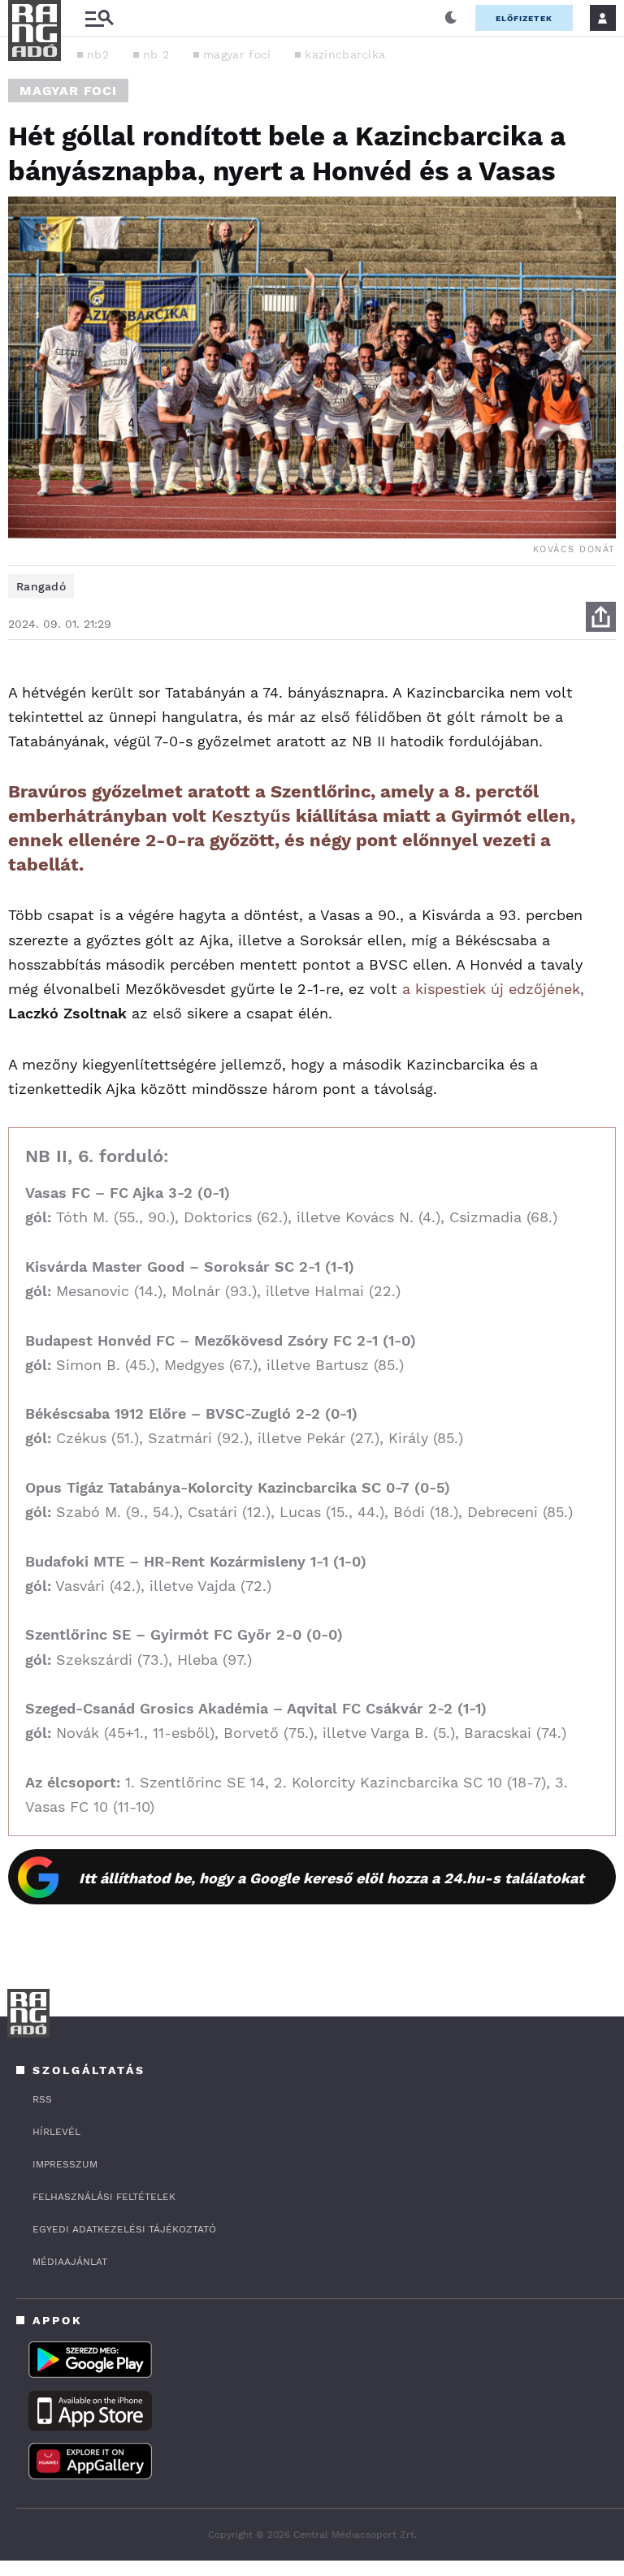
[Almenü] (99, 18)
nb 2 (156, 54)
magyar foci (237, 54)
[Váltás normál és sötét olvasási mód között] (451, 18)
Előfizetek (524, 18)
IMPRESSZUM (65, 2164)
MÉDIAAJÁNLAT (70, 2262)
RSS (42, 2099)
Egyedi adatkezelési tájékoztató (124, 2229)
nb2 (98, 54)
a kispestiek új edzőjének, (493, 989)
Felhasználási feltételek (104, 2197)
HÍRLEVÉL (56, 2132)
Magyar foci (68, 91)
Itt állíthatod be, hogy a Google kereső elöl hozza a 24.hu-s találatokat (331, 1878)
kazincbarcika (345, 54)
